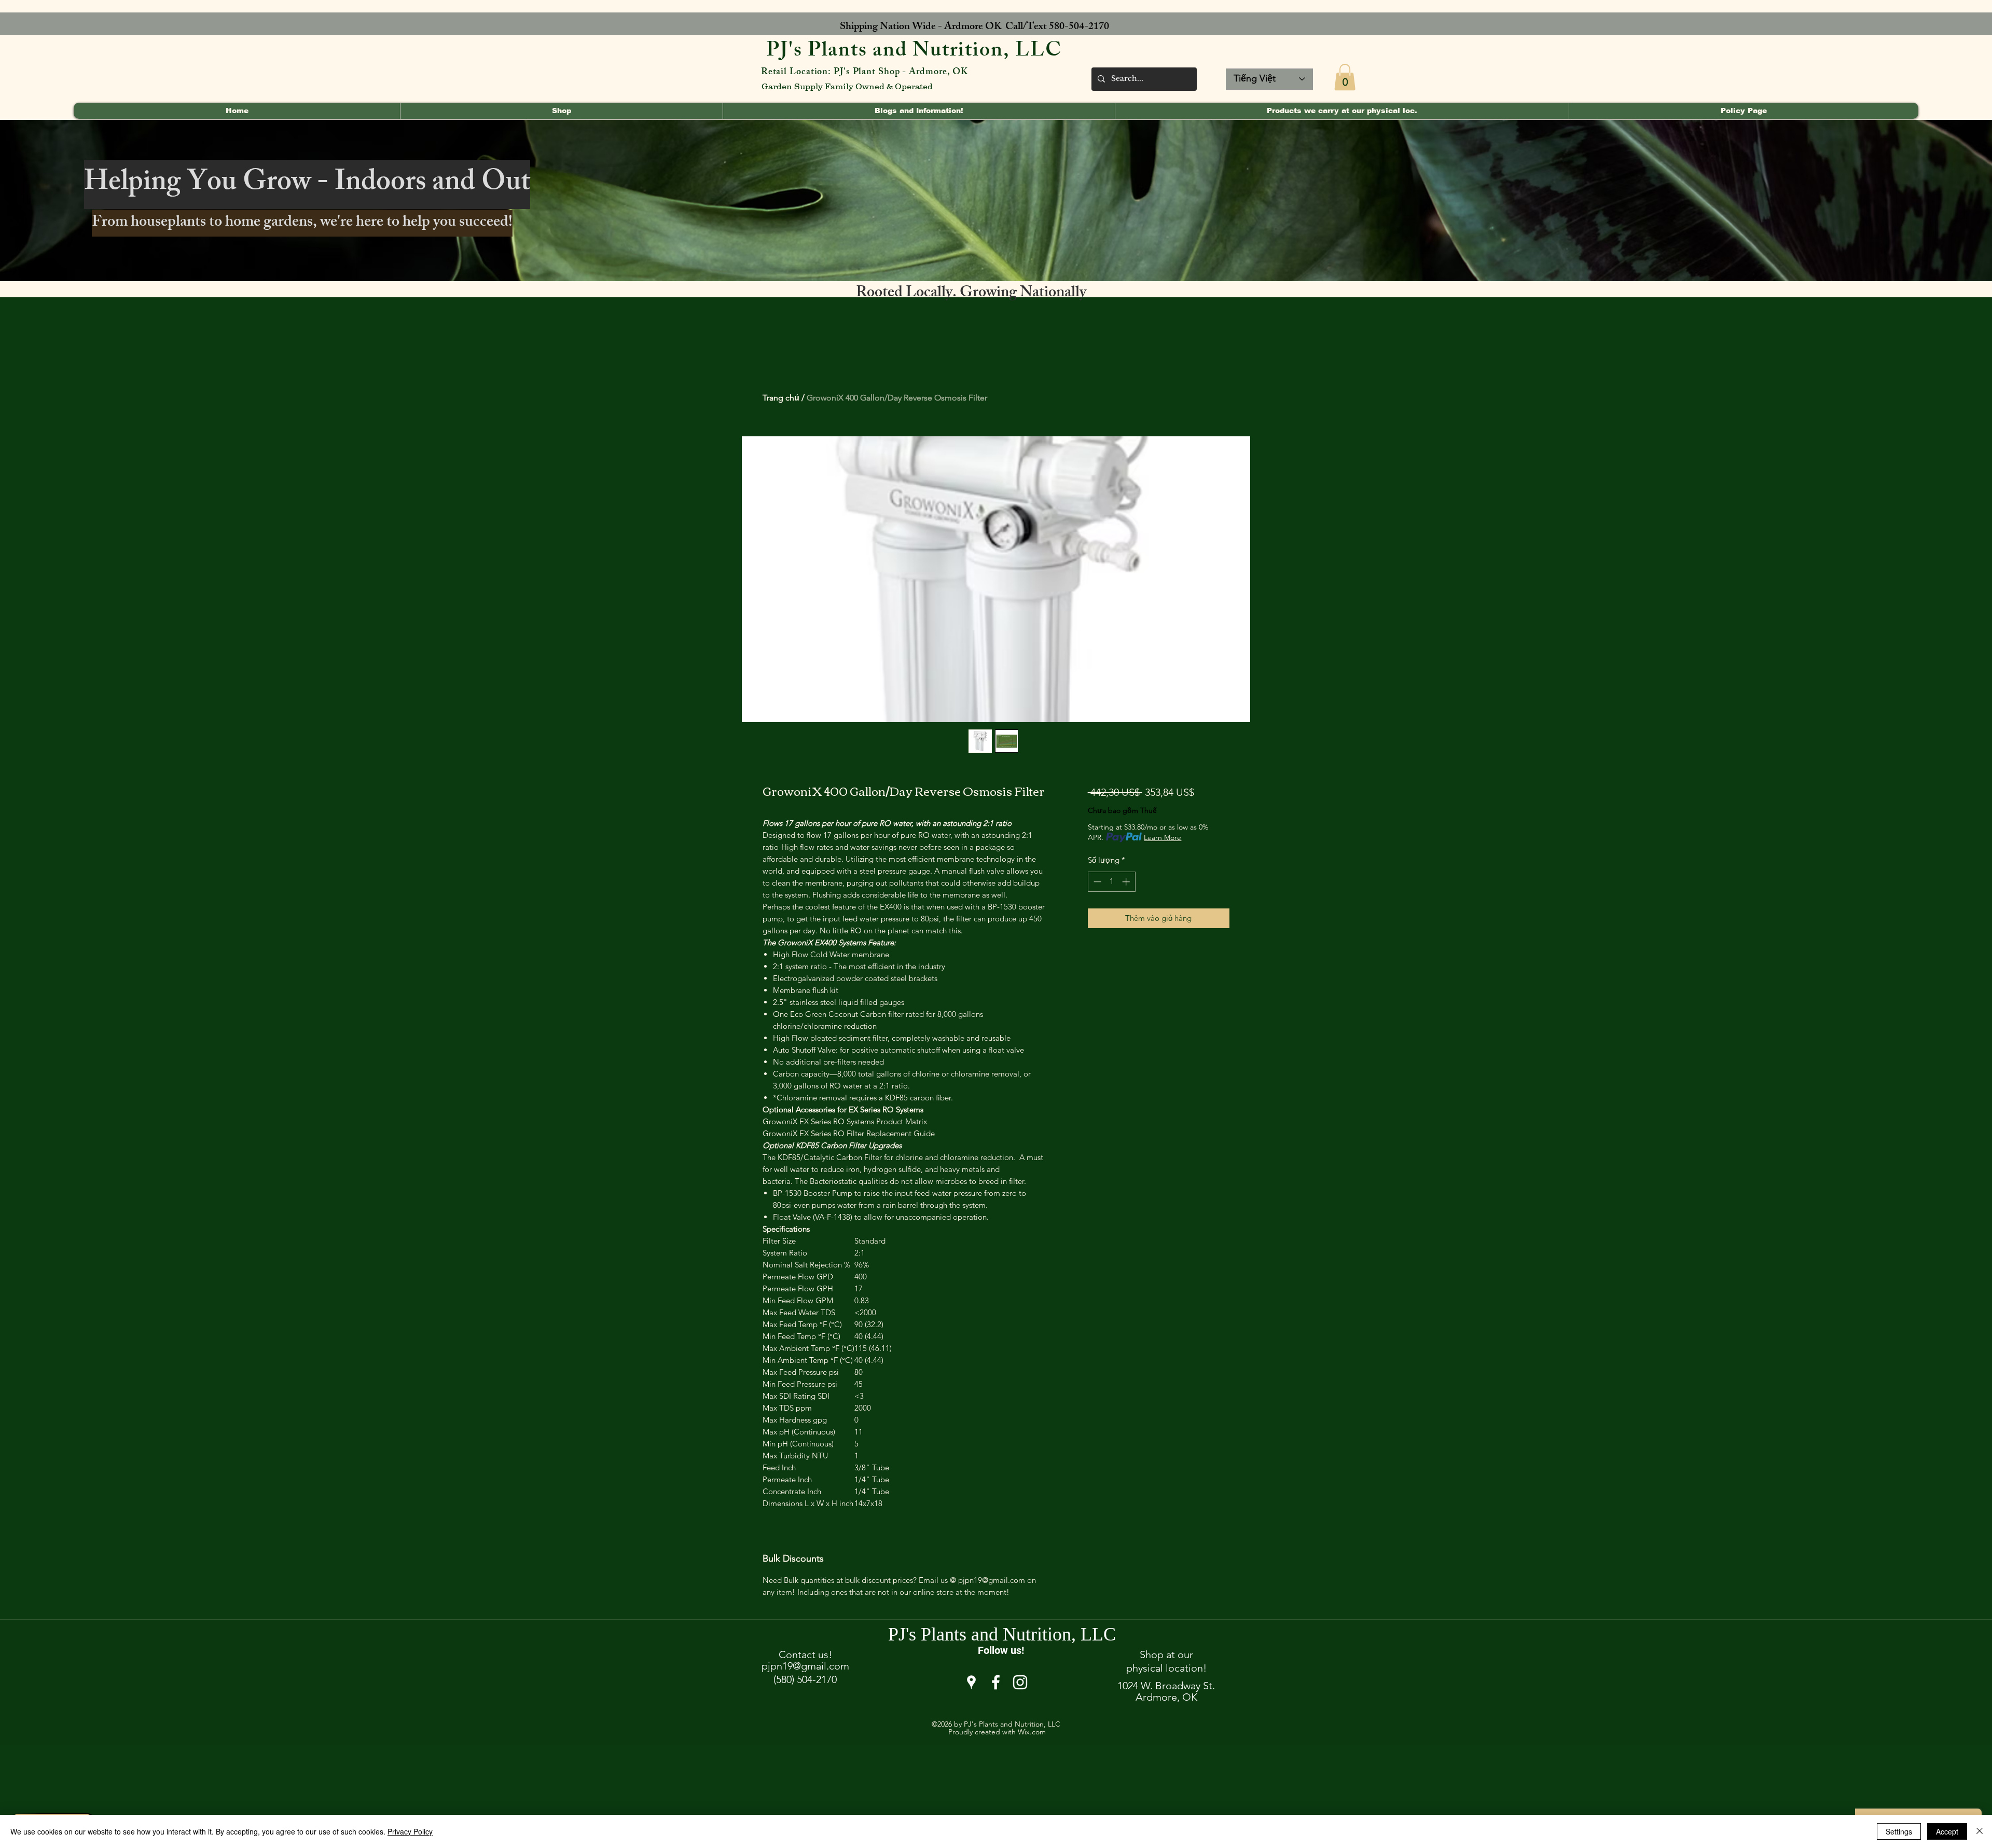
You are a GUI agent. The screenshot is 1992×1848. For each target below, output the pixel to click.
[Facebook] (996, 1682)
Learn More (1163, 837)
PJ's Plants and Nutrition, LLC (914, 52)
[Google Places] (971, 1682)
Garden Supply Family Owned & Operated (847, 86)
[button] (1345, 77)
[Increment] (1127, 882)
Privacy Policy (410, 1831)
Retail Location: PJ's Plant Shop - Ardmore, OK (864, 73)
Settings (1899, 1831)
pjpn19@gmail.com (805, 1666)
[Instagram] (1020, 1682)
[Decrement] (1096, 882)
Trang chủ (781, 398)
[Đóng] (1980, 1831)
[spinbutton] (1111, 882)
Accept (1947, 1831)
